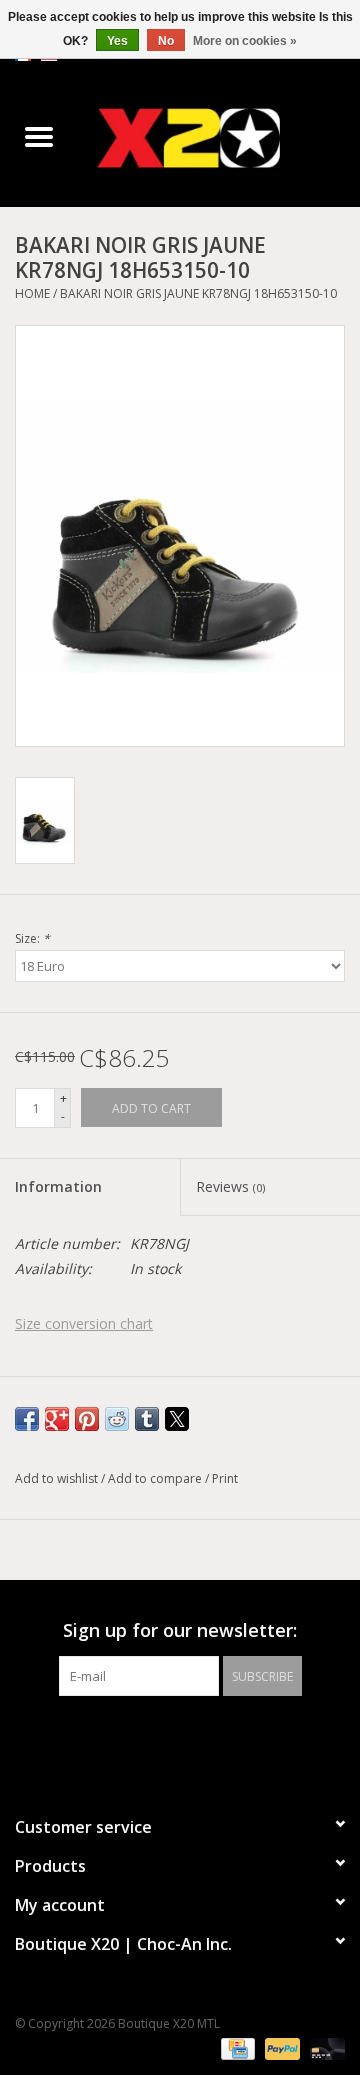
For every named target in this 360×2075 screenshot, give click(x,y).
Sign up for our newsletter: (180, 1630)
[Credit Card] (236, 2047)
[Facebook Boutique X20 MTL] (162, 1737)
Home (32, 293)
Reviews (230, 1186)
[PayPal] (280, 2047)
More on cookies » (245, 41)
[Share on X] (177, 1419)
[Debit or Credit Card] (324, 2047)
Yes (117, 41)
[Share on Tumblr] (147, 1419)
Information (58, 1186)
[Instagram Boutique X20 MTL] (198, 1737)
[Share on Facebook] (27, 1419)
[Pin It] (87, 1419)
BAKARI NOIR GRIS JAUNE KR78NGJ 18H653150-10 (198, 293)
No (166, 41)
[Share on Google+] (57, 1419)
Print (225, 1478)
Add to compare (156, 1478)
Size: (32, 938)
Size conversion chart (84, 1323)
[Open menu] (39, 136)
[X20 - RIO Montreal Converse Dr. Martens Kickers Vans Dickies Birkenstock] (219, 137)
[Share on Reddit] (117, 1419)
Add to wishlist (58, 1478)
